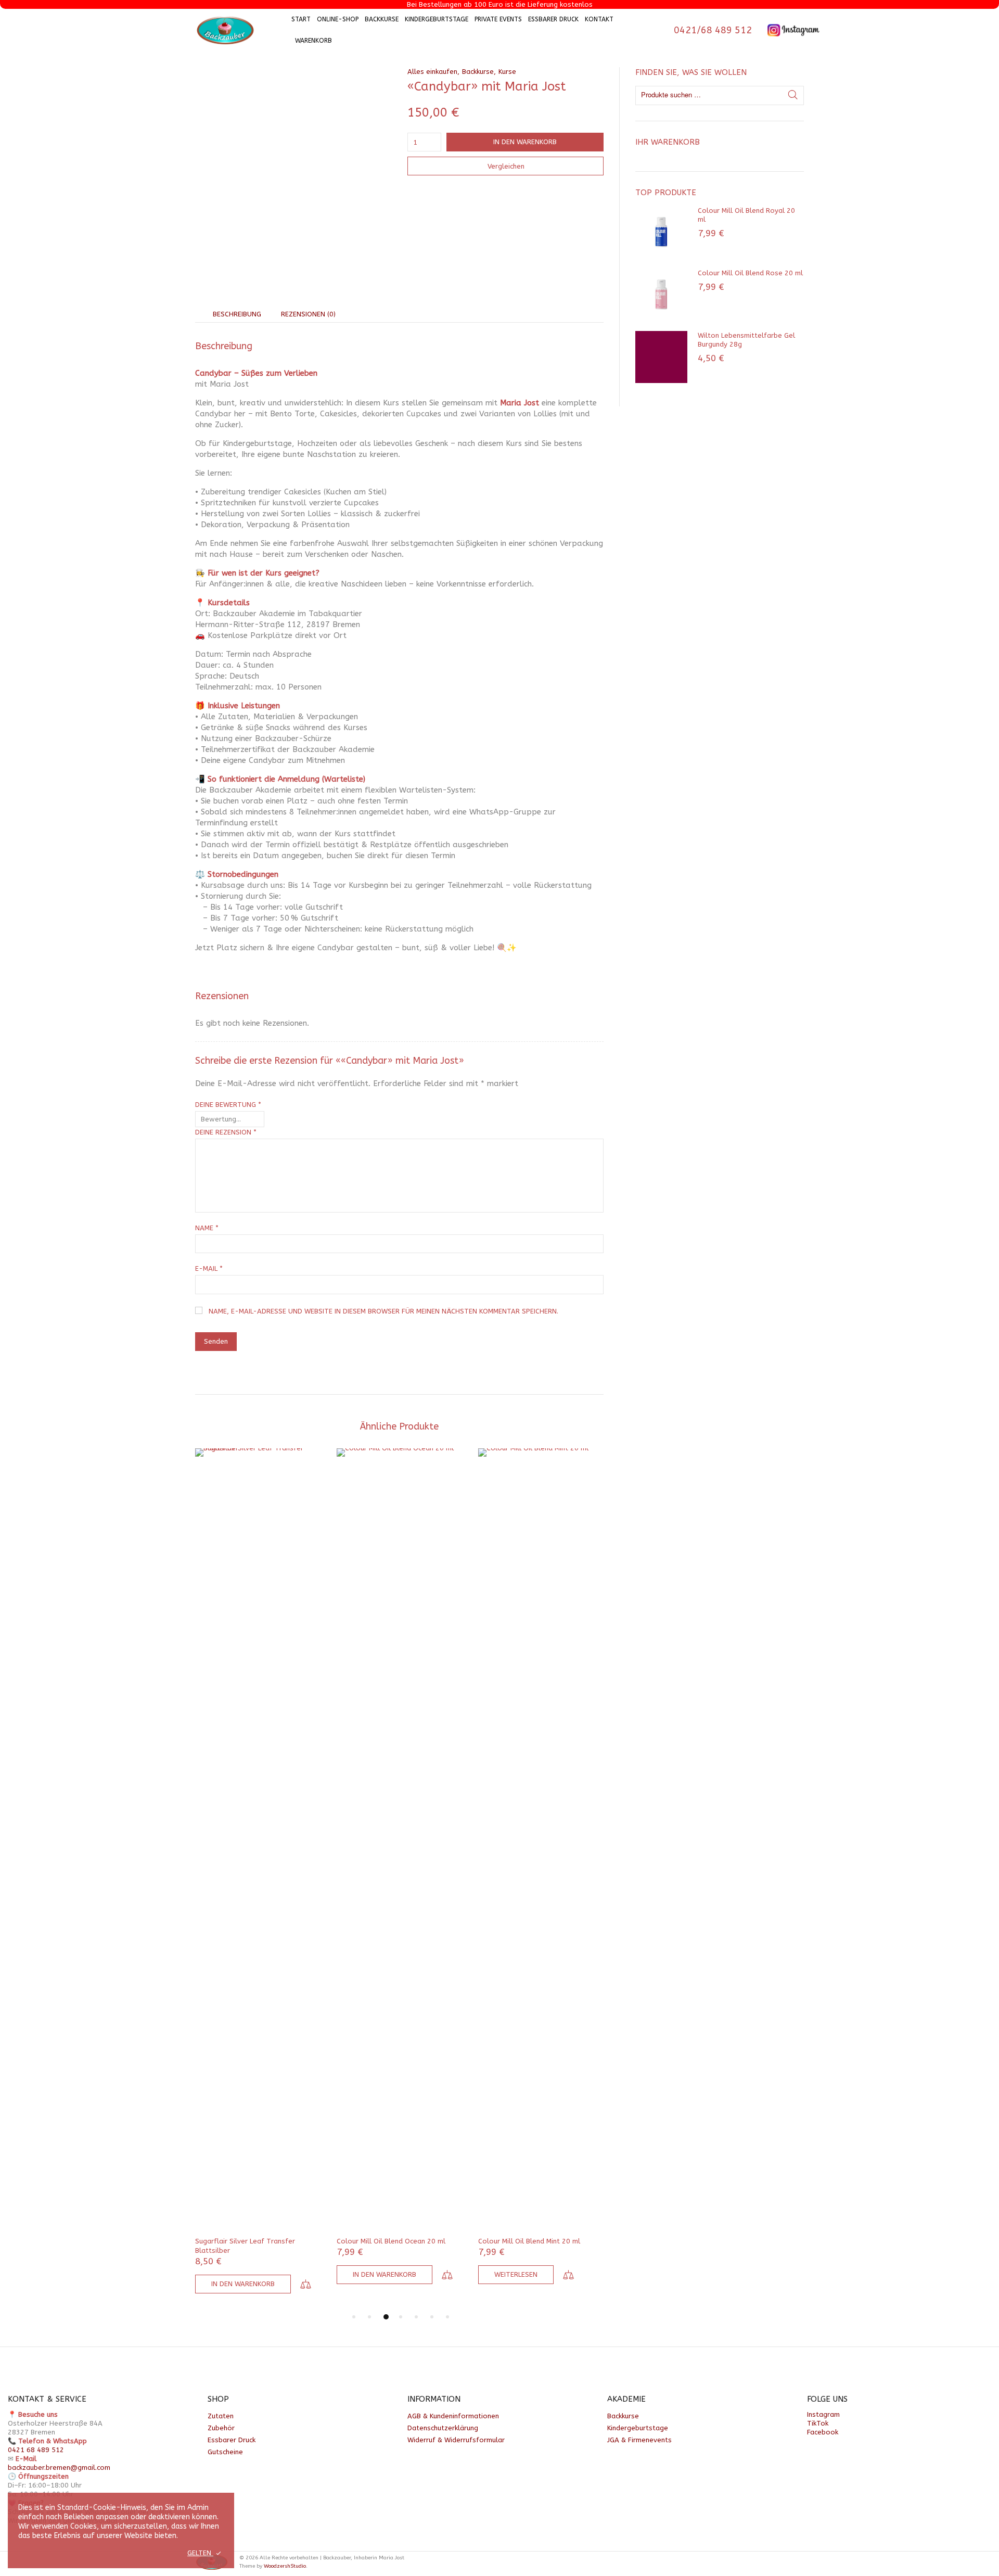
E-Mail (209, 1268)
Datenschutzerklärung (443, 2428)
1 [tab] (354, 2317)
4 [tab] (401, 2317)
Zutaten (221, 2416)
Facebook (823, 2432)
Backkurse (382, 19)
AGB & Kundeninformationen (453, 2416)
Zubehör (221, 2428)
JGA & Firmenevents (639, 2440)
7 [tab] (447, 2317)
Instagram (823, 2414)
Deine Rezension (226, 1132)
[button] (243, 2284)
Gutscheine (225, 2452)
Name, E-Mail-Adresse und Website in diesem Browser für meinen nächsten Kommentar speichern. (383, 1311)
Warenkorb (313, 41)
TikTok (818, 2423)
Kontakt (599, 19)
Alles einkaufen (432, 72)
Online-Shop (338, 19)
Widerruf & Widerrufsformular (456, 2440)
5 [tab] (416, 2317)
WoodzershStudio (285, 2566)
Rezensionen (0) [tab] (308, 314)
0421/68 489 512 (713, 30)
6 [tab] (432, 2317)
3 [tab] (386, 2317)
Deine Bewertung (228, 1105)
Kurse (507, 72)
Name (207, 1228)
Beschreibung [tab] (237, 314)
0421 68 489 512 (36, 2450)
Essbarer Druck (553, 19)
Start (301, 19)
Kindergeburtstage (437, 19)
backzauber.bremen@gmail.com (59, 2467)
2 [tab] (369, 2317)
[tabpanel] (258, 1873)
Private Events (498, 19)
